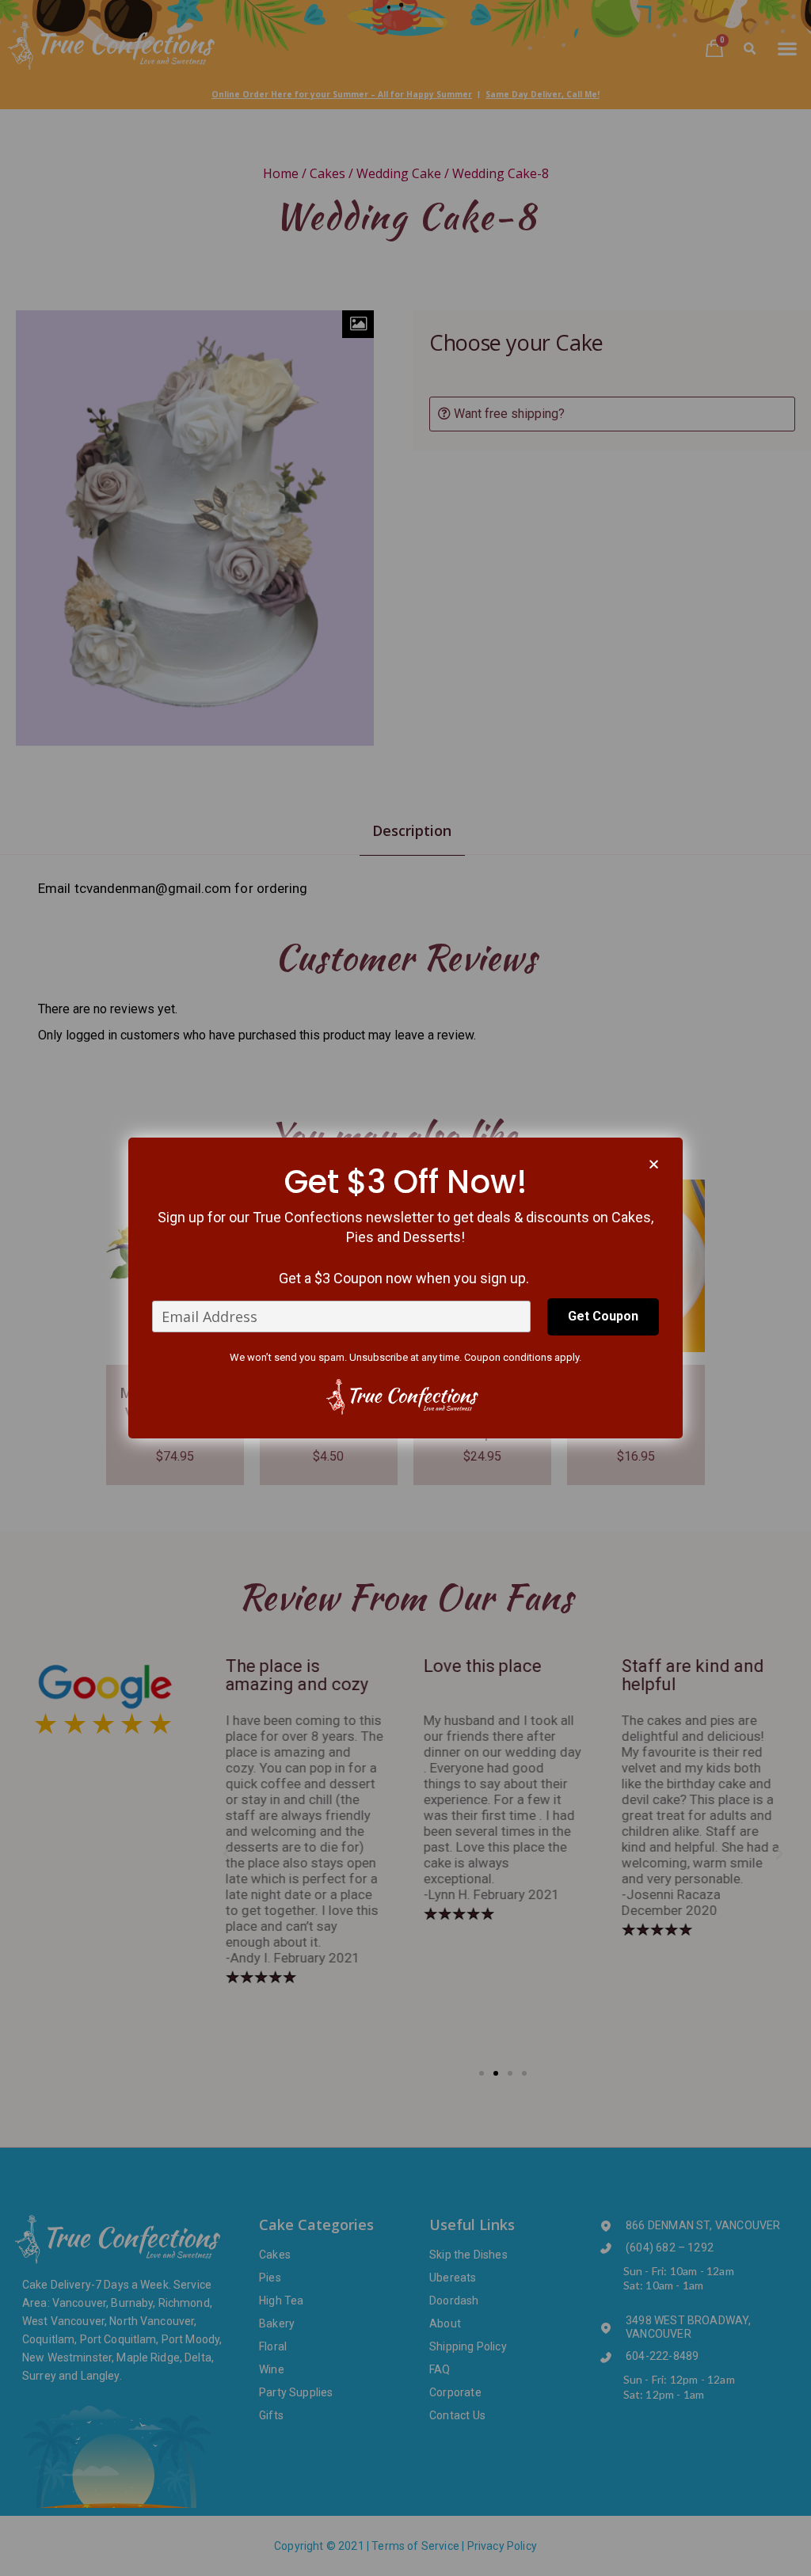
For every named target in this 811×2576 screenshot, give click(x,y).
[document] (405, 1288)
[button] (654, 1164)
